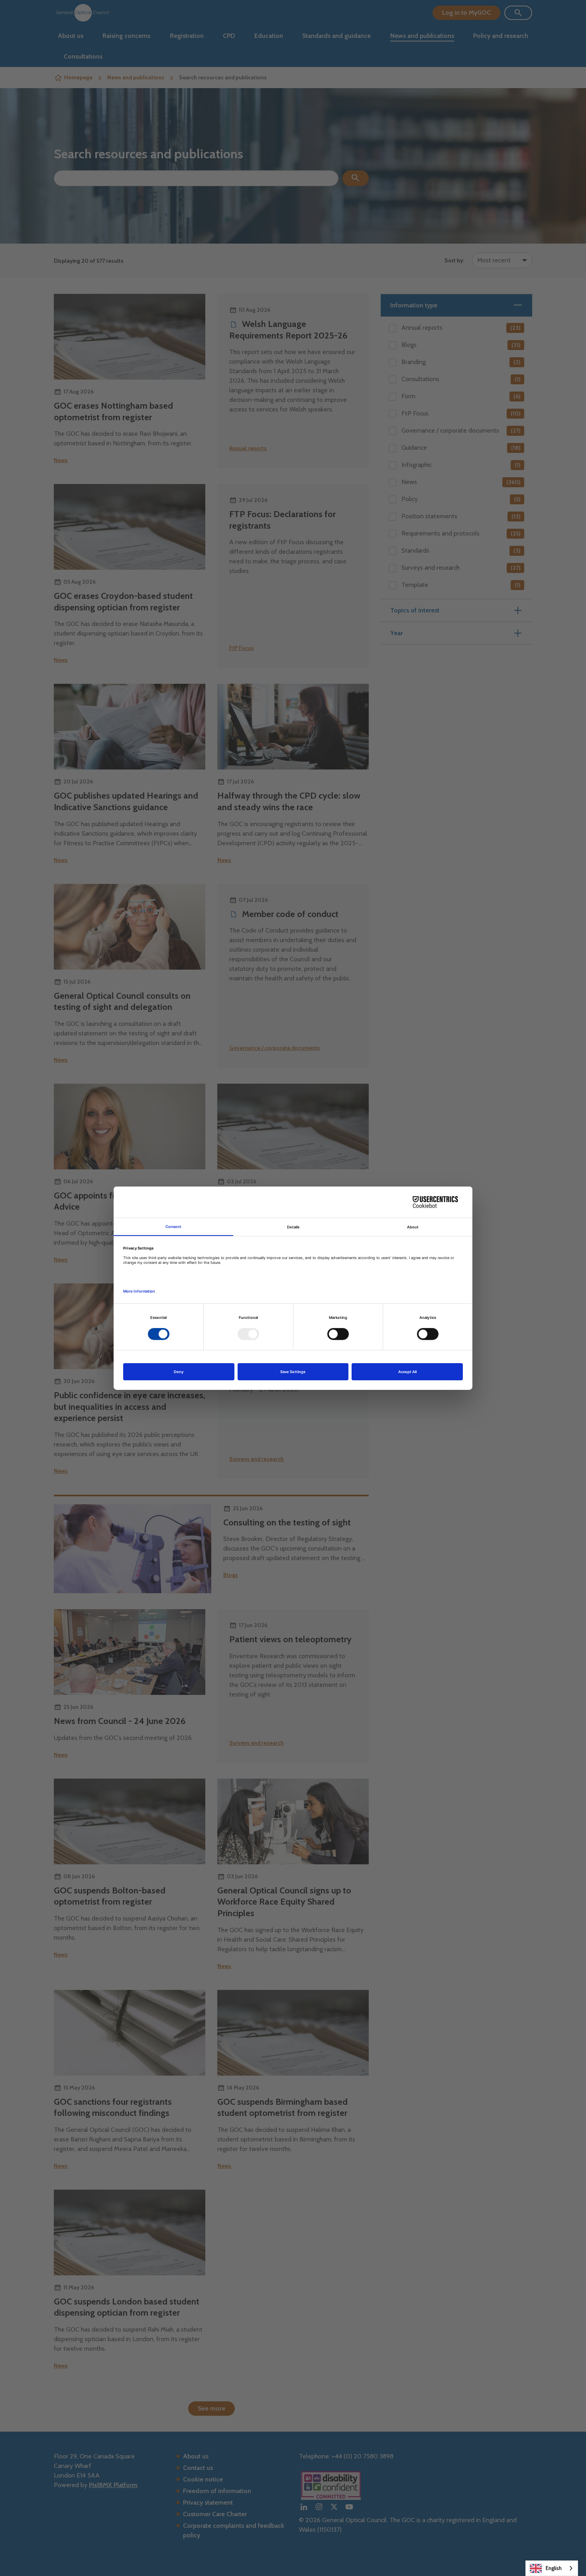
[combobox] (552, 2568)
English (554, 2568)
